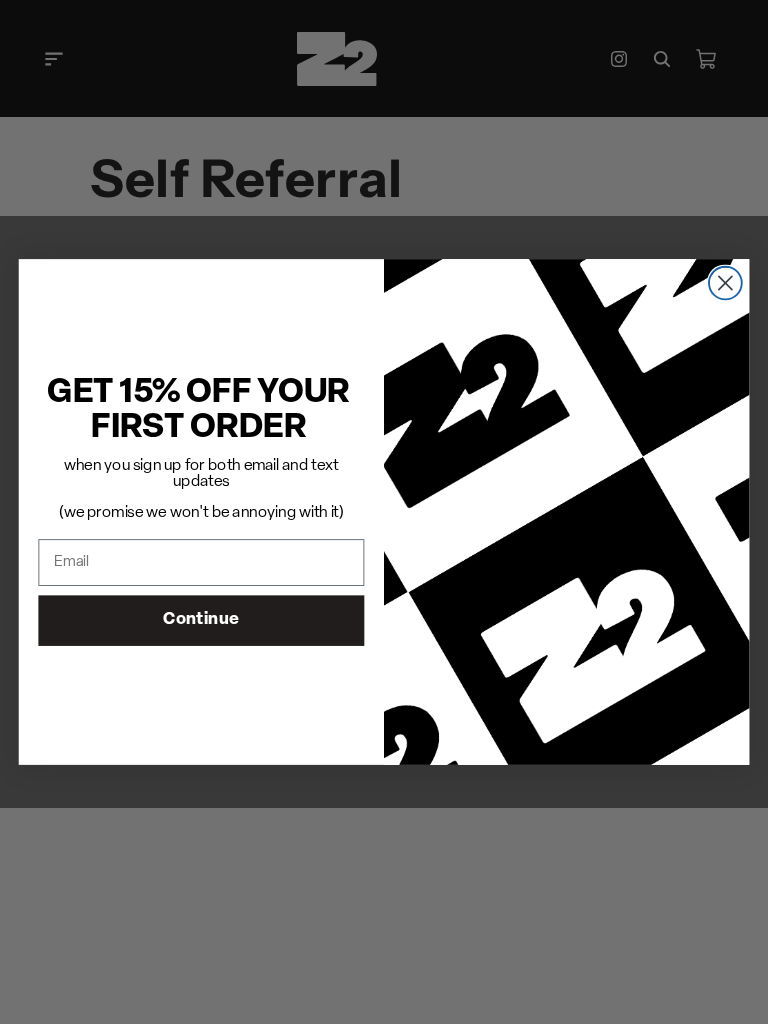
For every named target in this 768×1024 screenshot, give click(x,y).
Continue (201, 620)
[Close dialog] (725, 283)
